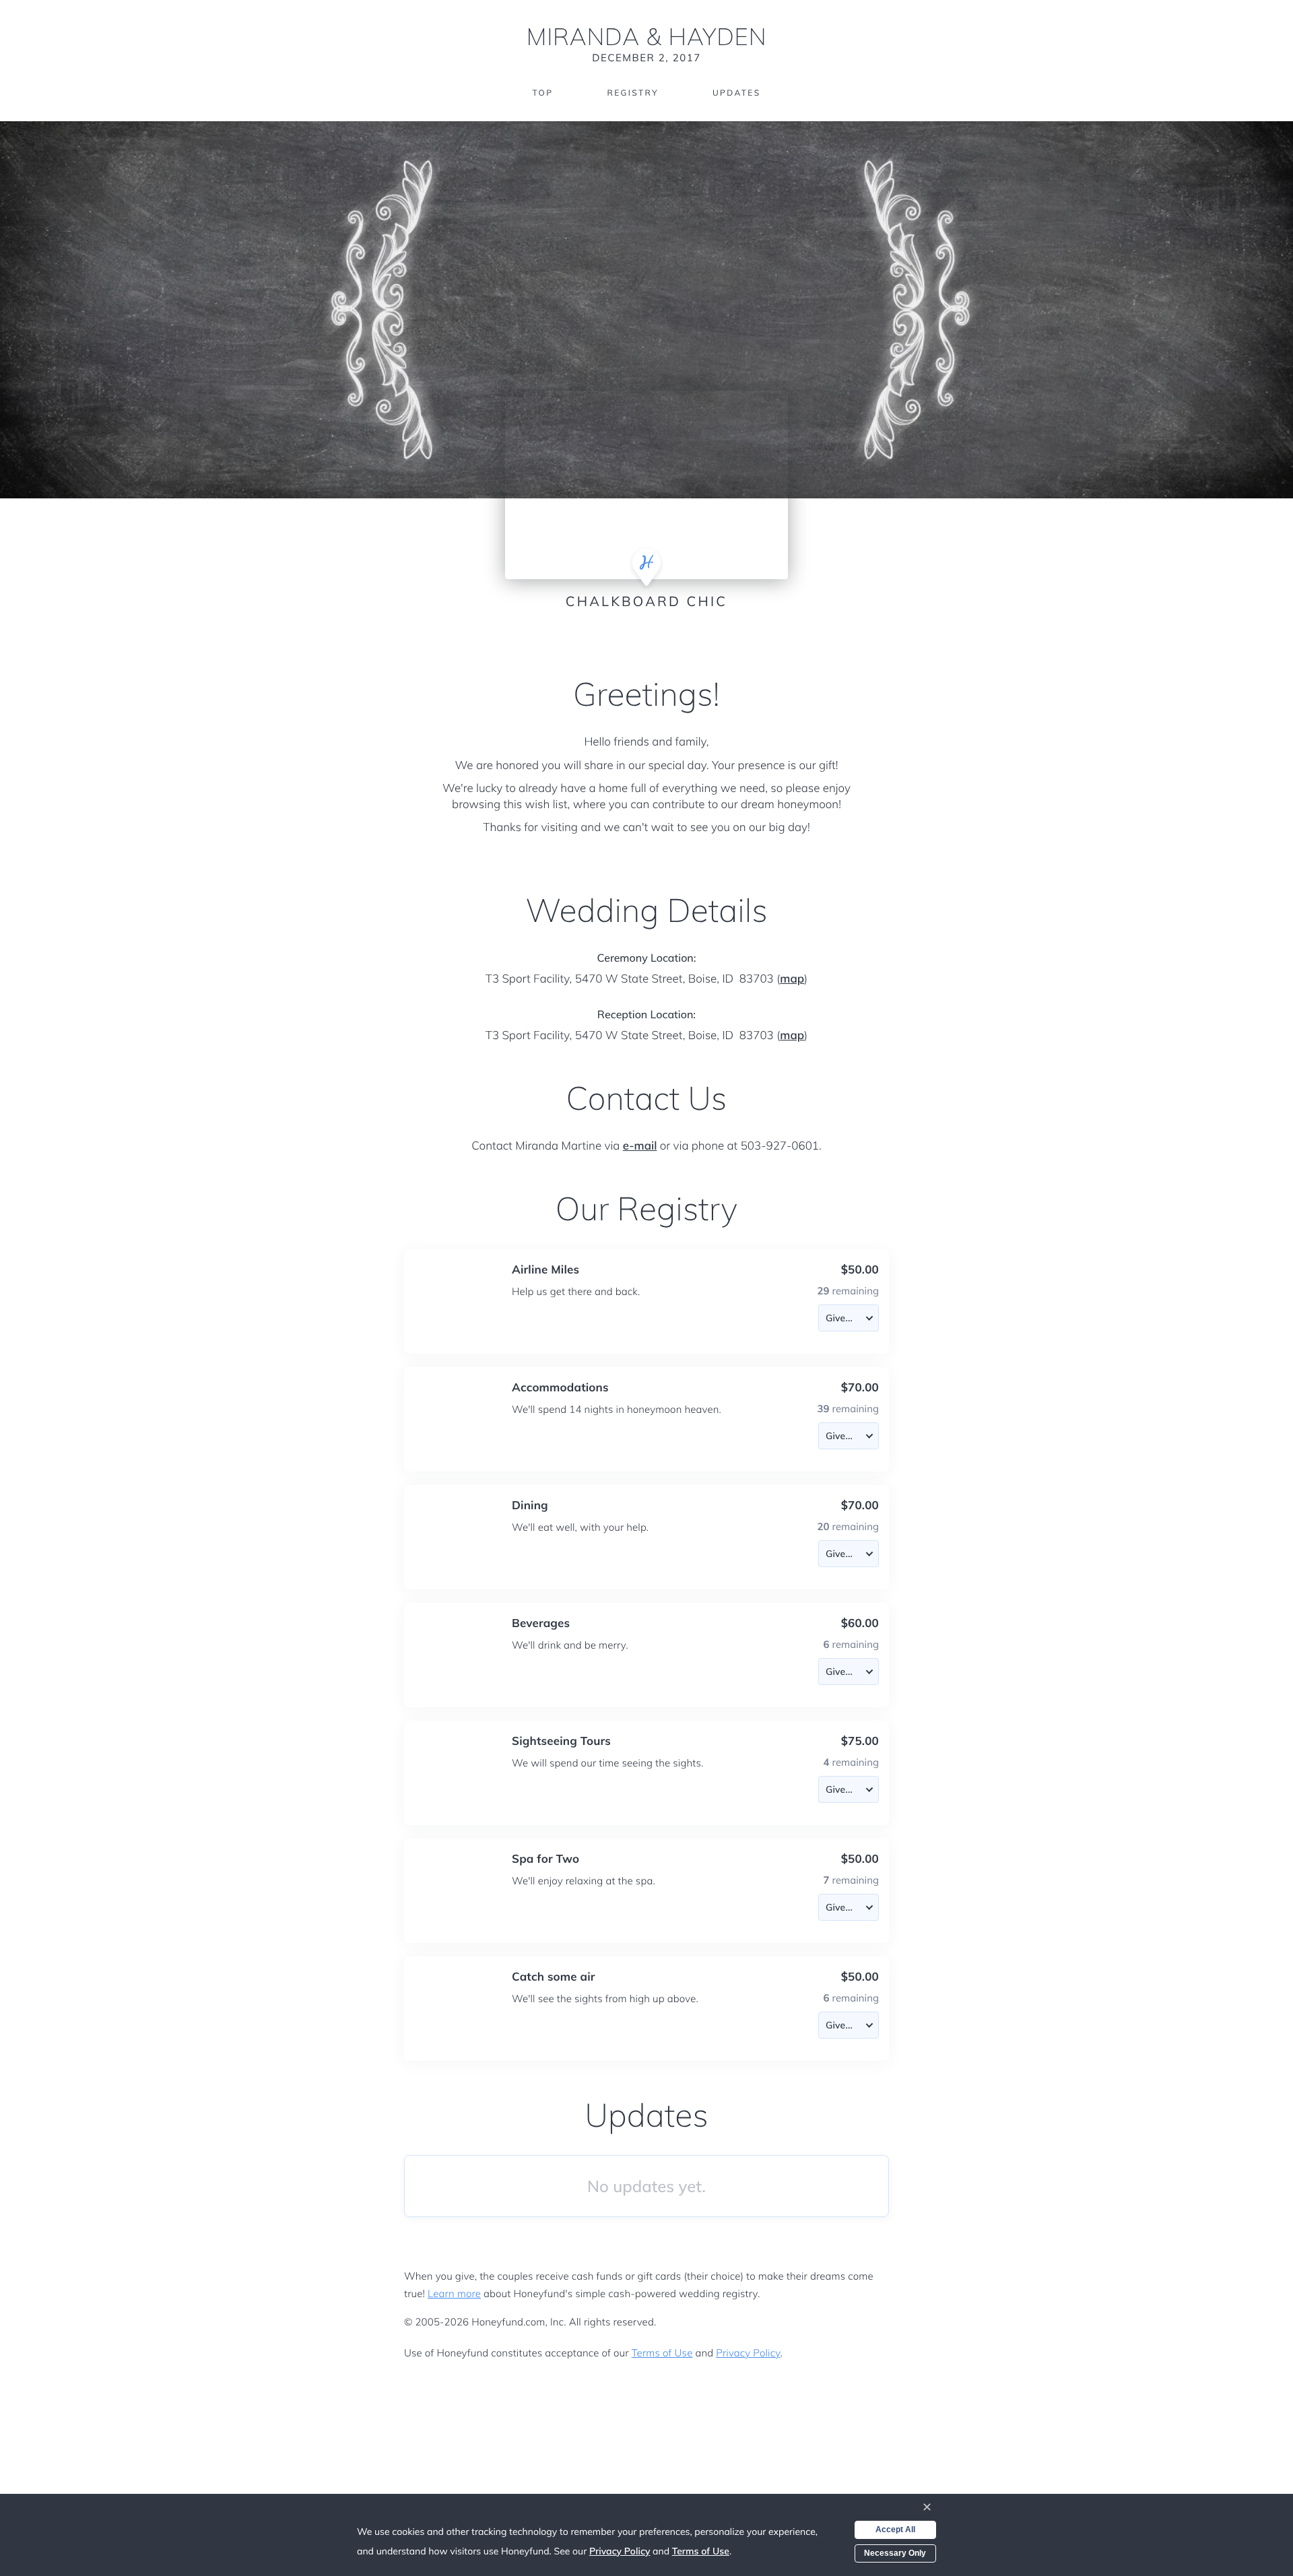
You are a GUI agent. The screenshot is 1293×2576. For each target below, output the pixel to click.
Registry (632, 93)
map (792, 979)
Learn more (454, 2293)
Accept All (895, 2530)
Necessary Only (895, 2553)
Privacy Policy (748, 2353)
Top (542, 93)
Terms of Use (662, 2353)
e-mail (640, 1146)
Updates (737, 93)
